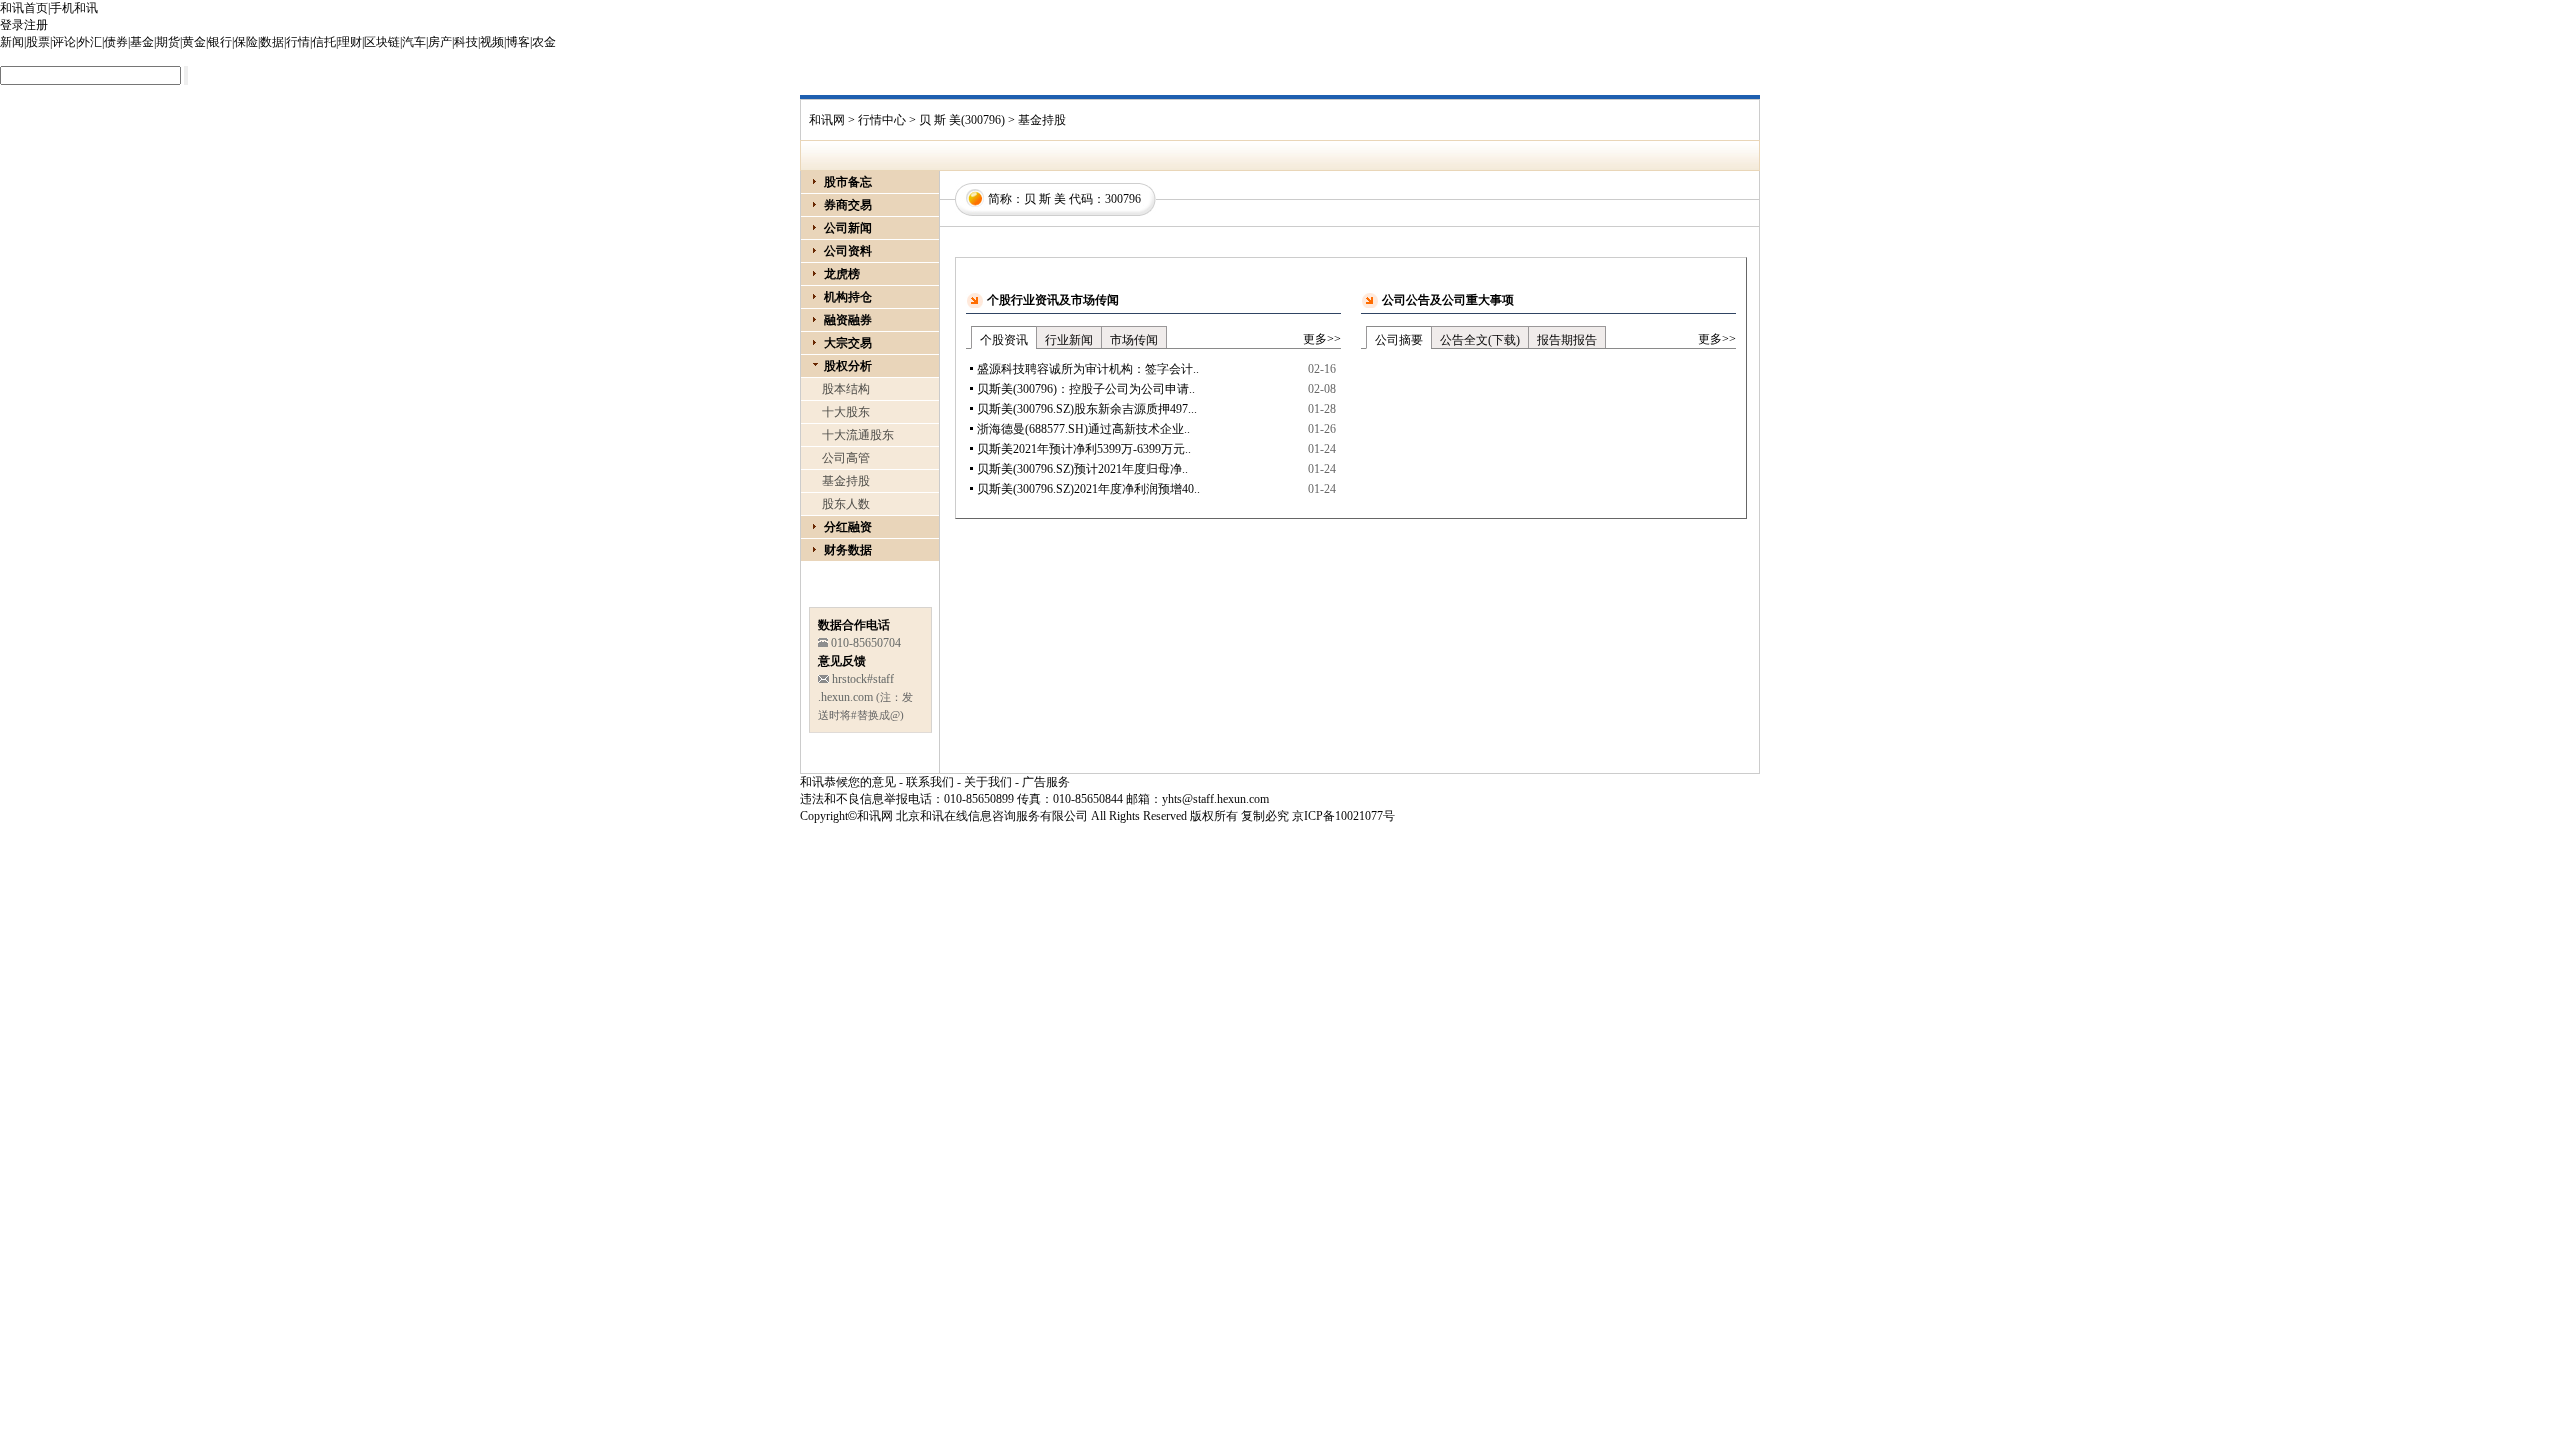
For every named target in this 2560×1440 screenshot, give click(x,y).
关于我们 (988, 782)
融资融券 (848, 320)
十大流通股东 (858, 435)
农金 (544, 42)
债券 (116, 42)
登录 (12, 25)
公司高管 (846, 458)
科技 (466, 42)
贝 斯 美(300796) (962, 120)
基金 (142, 42)
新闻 (12, 42)
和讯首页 (24, 8)
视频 (492, 42)
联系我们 (930, 782)
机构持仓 (848, 297)
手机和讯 (74, 8)
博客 (518, 42)
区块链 (382, 42)
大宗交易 (848, 343)
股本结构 (846, 389)
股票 (38, 42)
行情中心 (882, 120)
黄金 (194, 42)
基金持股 (846, 481)
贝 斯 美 (1045, 199)
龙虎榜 (842, 274)
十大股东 (846, 412)
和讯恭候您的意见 (848, 782)
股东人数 (846, 504)
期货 (168, 42)
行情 (298, 42)
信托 (324, 42)
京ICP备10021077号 (1343, 816)
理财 (350, 42)
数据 (272, 42)
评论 (64, 42)
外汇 (90, 42)
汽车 (414, 42)
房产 (440, 42)
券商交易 (848, 205)
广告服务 (1046, 782)
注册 (36, 25)
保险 (246, 42)
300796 (1123, 199)
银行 (220, 42)
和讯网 (827, 120)
